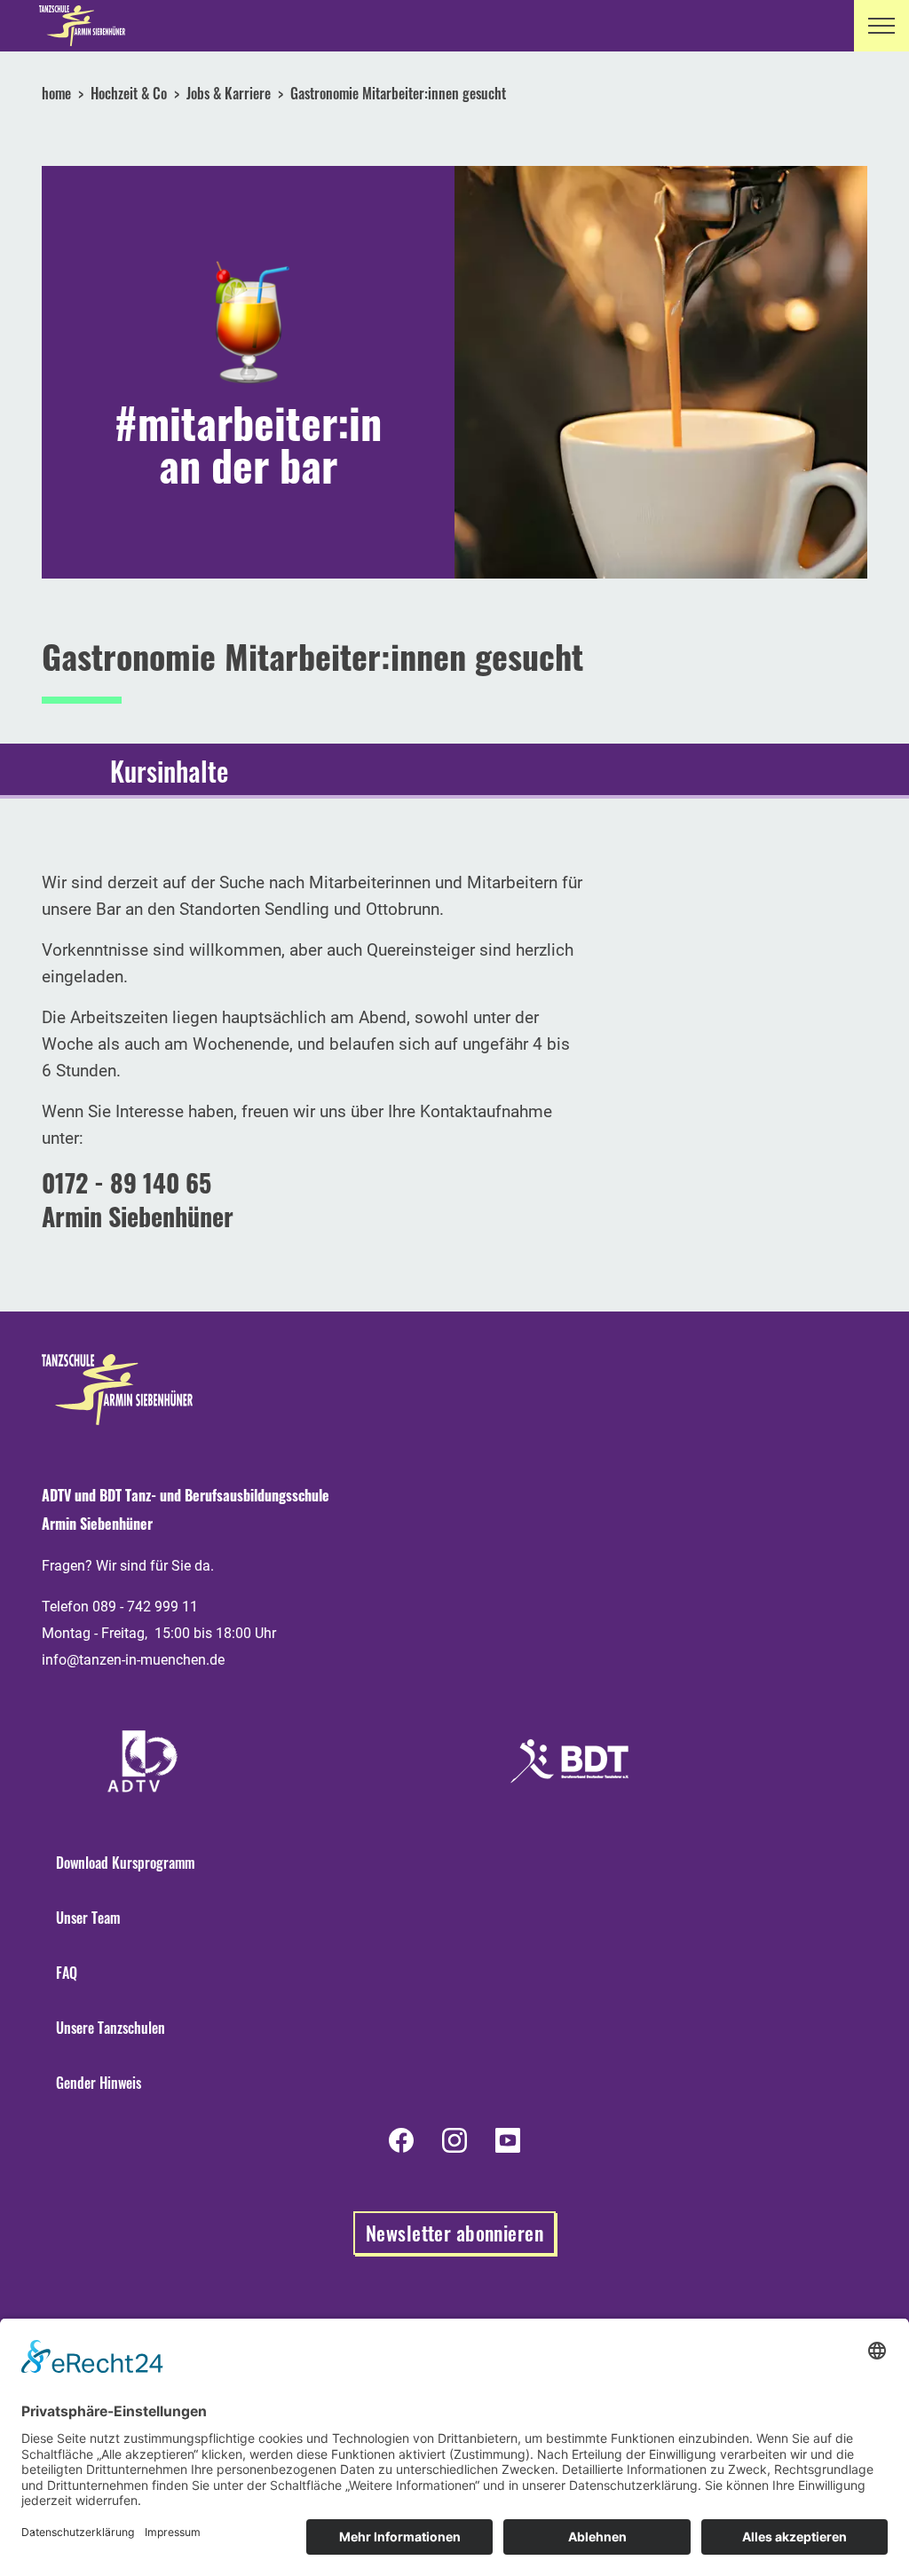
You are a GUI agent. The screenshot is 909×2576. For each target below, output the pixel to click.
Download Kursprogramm (125, 1863)
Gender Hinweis (99, 2083)
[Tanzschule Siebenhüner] (77, 26)
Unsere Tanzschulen (111, 2028)
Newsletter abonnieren (454, 2233)
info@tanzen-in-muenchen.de (133, 1660)
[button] (881, 26)
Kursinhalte (169, 771)
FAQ (67, 1973)
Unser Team (88, 1918)
